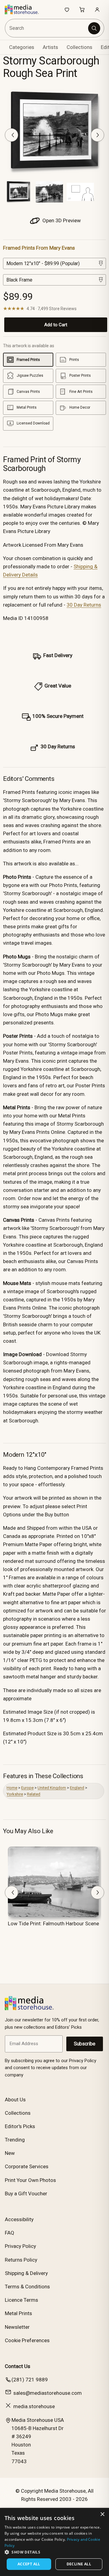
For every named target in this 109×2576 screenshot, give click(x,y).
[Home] (25, 9)
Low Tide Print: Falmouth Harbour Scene (53, 1923)
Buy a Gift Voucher (26, 2193)
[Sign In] (97, 9)
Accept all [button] (29, 2564)
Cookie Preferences (27, 2340)
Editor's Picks (20, 2126)
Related (34, 1794)
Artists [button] (50, 47)
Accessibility (19, 2219)
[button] (54, 2552)
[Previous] (12, 135)
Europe (27, 1788)
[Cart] (82, 9)
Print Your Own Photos (30, 2180)
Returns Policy (21, 2260)
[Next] (97, 135)
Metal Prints (18, 2313)
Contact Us (18, 2366)
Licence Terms (21, 2300)
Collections (79, 47)
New (10, 2153)
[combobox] (47, 28)
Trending (15, 2140)
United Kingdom (52, 1788)
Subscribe (85, 2044)
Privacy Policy (20, 2246)
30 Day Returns (84, 605)
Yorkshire (15, 1794)
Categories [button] (22, 47)
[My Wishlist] (67, 9)
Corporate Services (27, 2166)
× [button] (102, 2514)
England (77, 1788)
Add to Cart (56, 325)
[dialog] (54, 2542)
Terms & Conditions (27, 2287)
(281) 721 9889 (30, 2380)
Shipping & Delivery (26, 2273)
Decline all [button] (79, 2564)
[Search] (94, 28)
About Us (15, 2100)
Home (12, 1788)
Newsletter (17, 2327)
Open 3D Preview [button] (61, 220)
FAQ (10, 2233)
